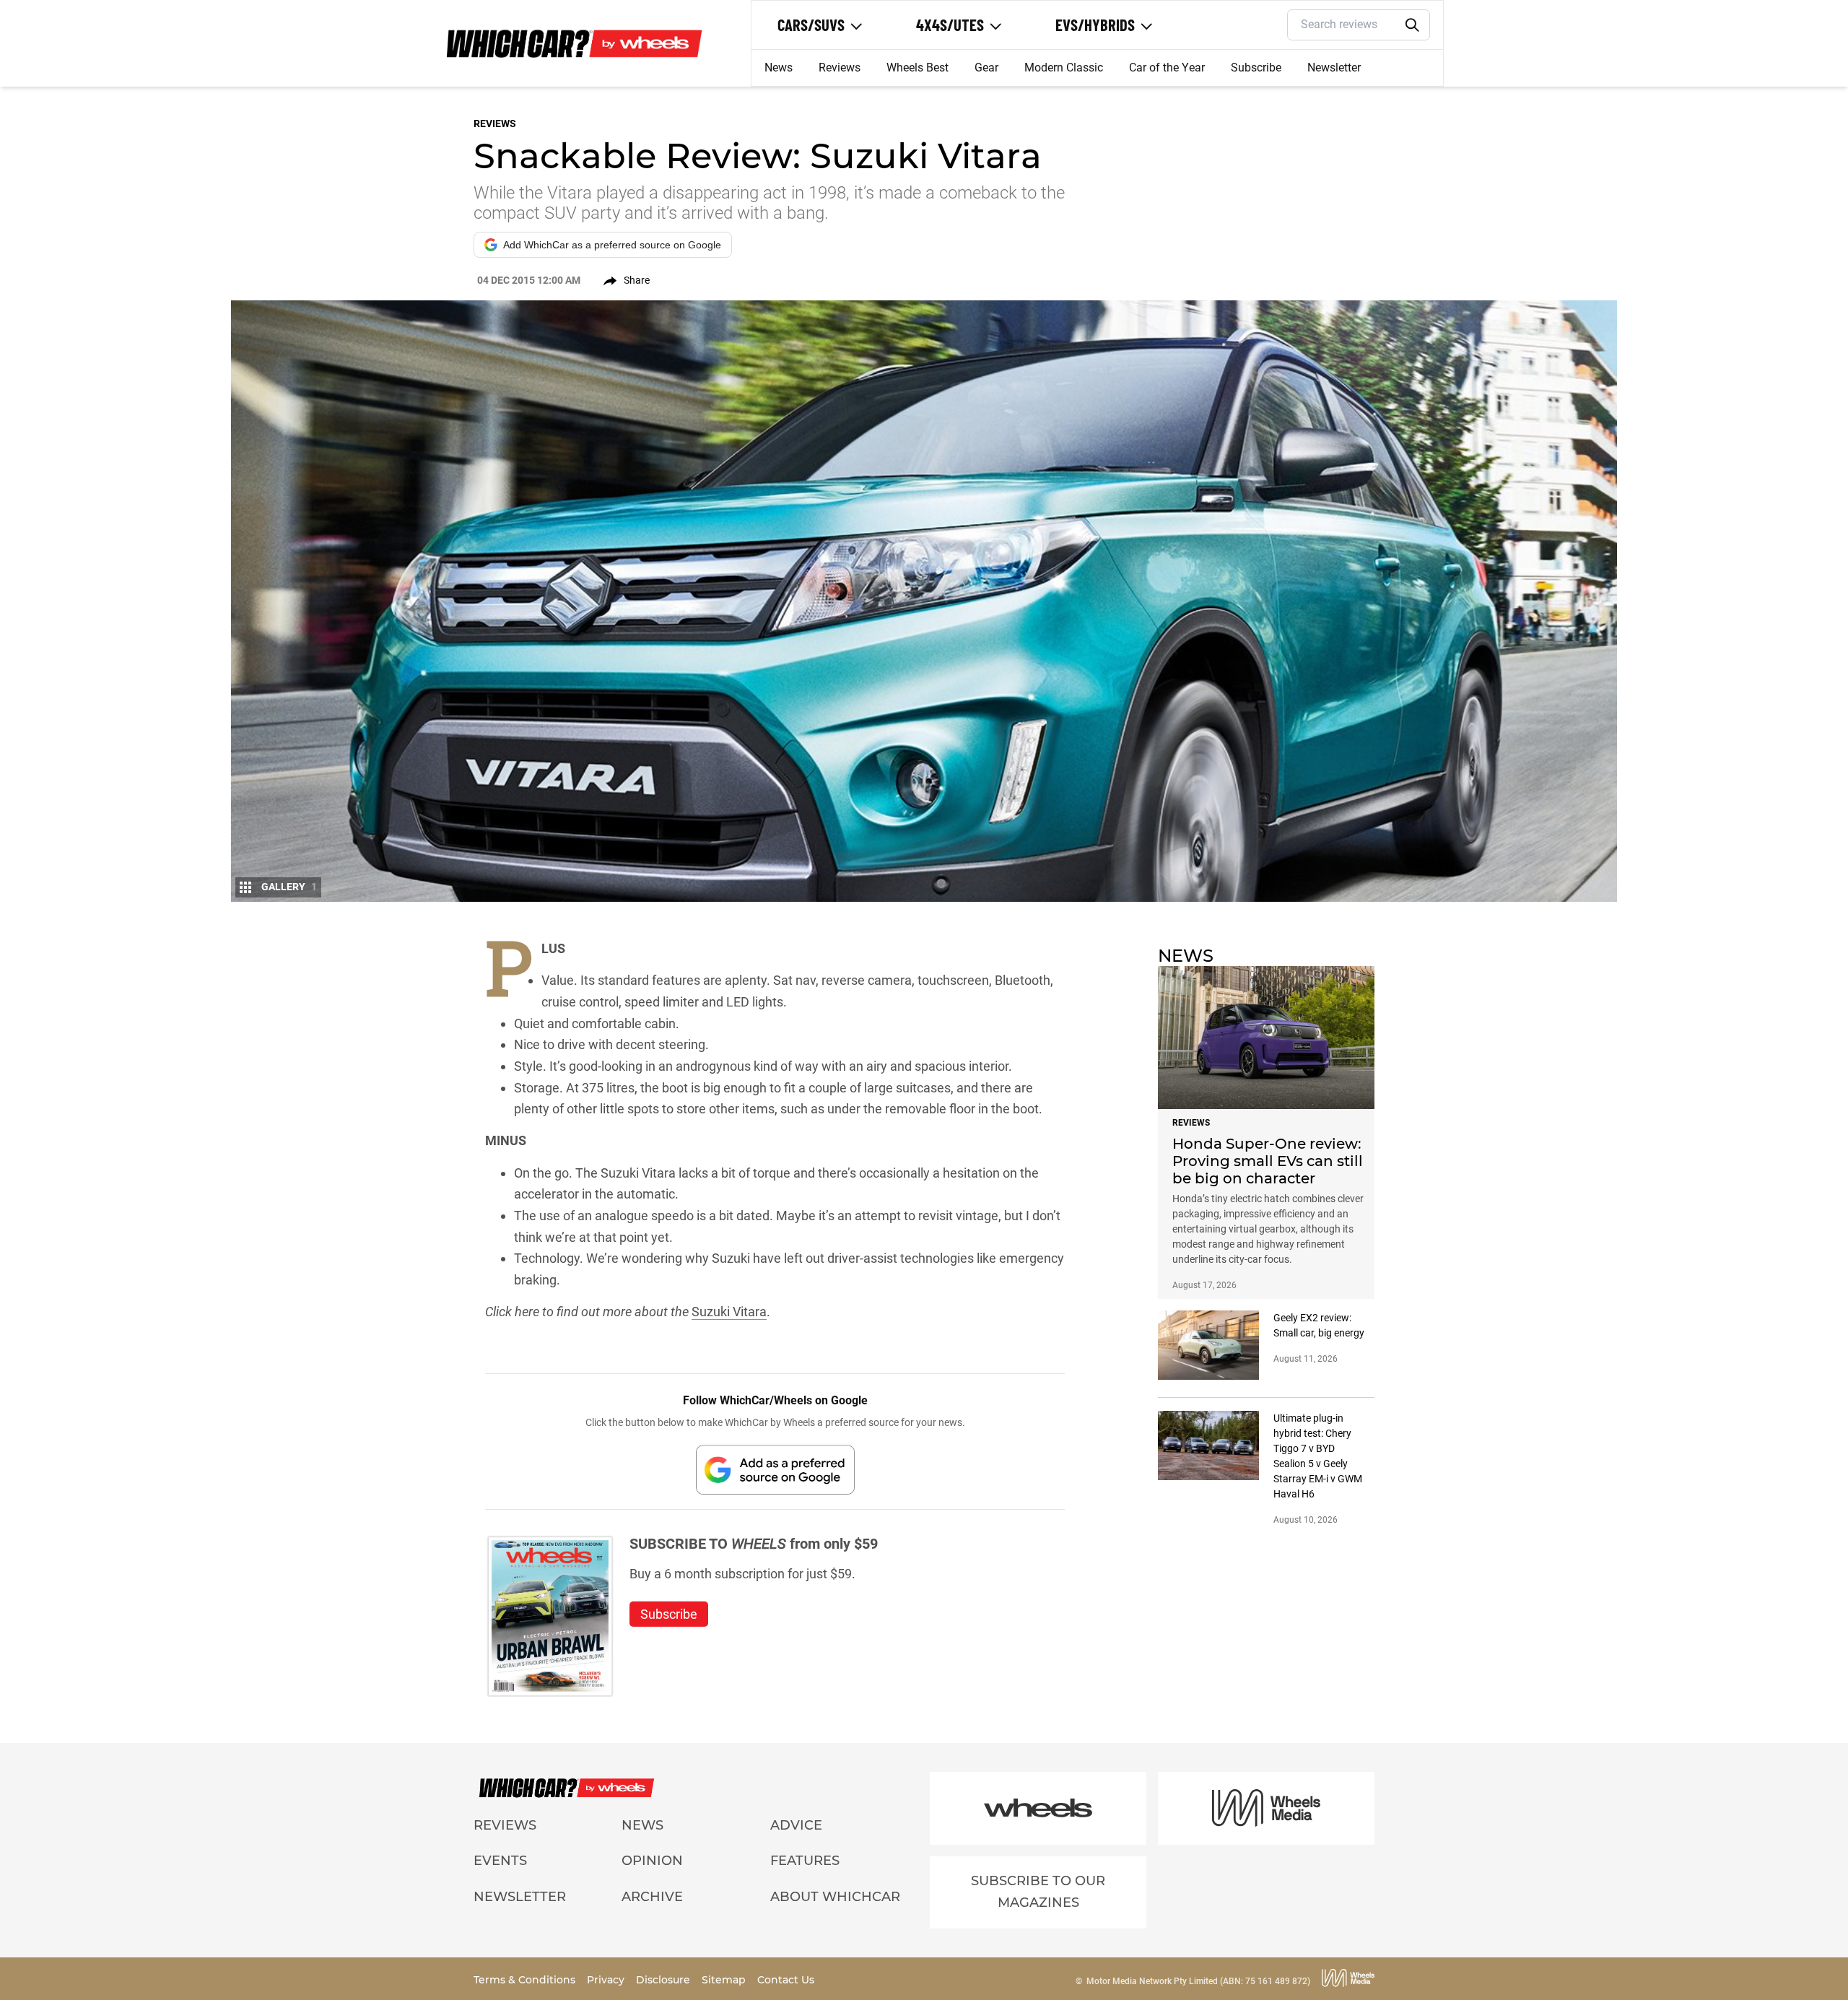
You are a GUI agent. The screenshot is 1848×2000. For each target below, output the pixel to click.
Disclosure (664, 1980)
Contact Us (786, 1980)
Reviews (840, 68)
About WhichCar (835, 1897)
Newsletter (1334, 68)
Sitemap (725, 1980)
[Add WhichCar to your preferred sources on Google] (775, 1470)
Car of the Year (1167, 68)
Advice (796, 1825)
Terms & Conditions (526, 1980)
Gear (986, 68)
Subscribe (1256, 68)
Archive (652, 1897)
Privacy (607, 1980)
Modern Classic (1064, 68)
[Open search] (1413, 25)
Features (805, 1861)
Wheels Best (918, 68)
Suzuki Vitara (729, 1312)
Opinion (652, 1861)
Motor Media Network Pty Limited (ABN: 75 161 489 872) (1198, 1981)
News (779, 68)
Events (500, 1861)
